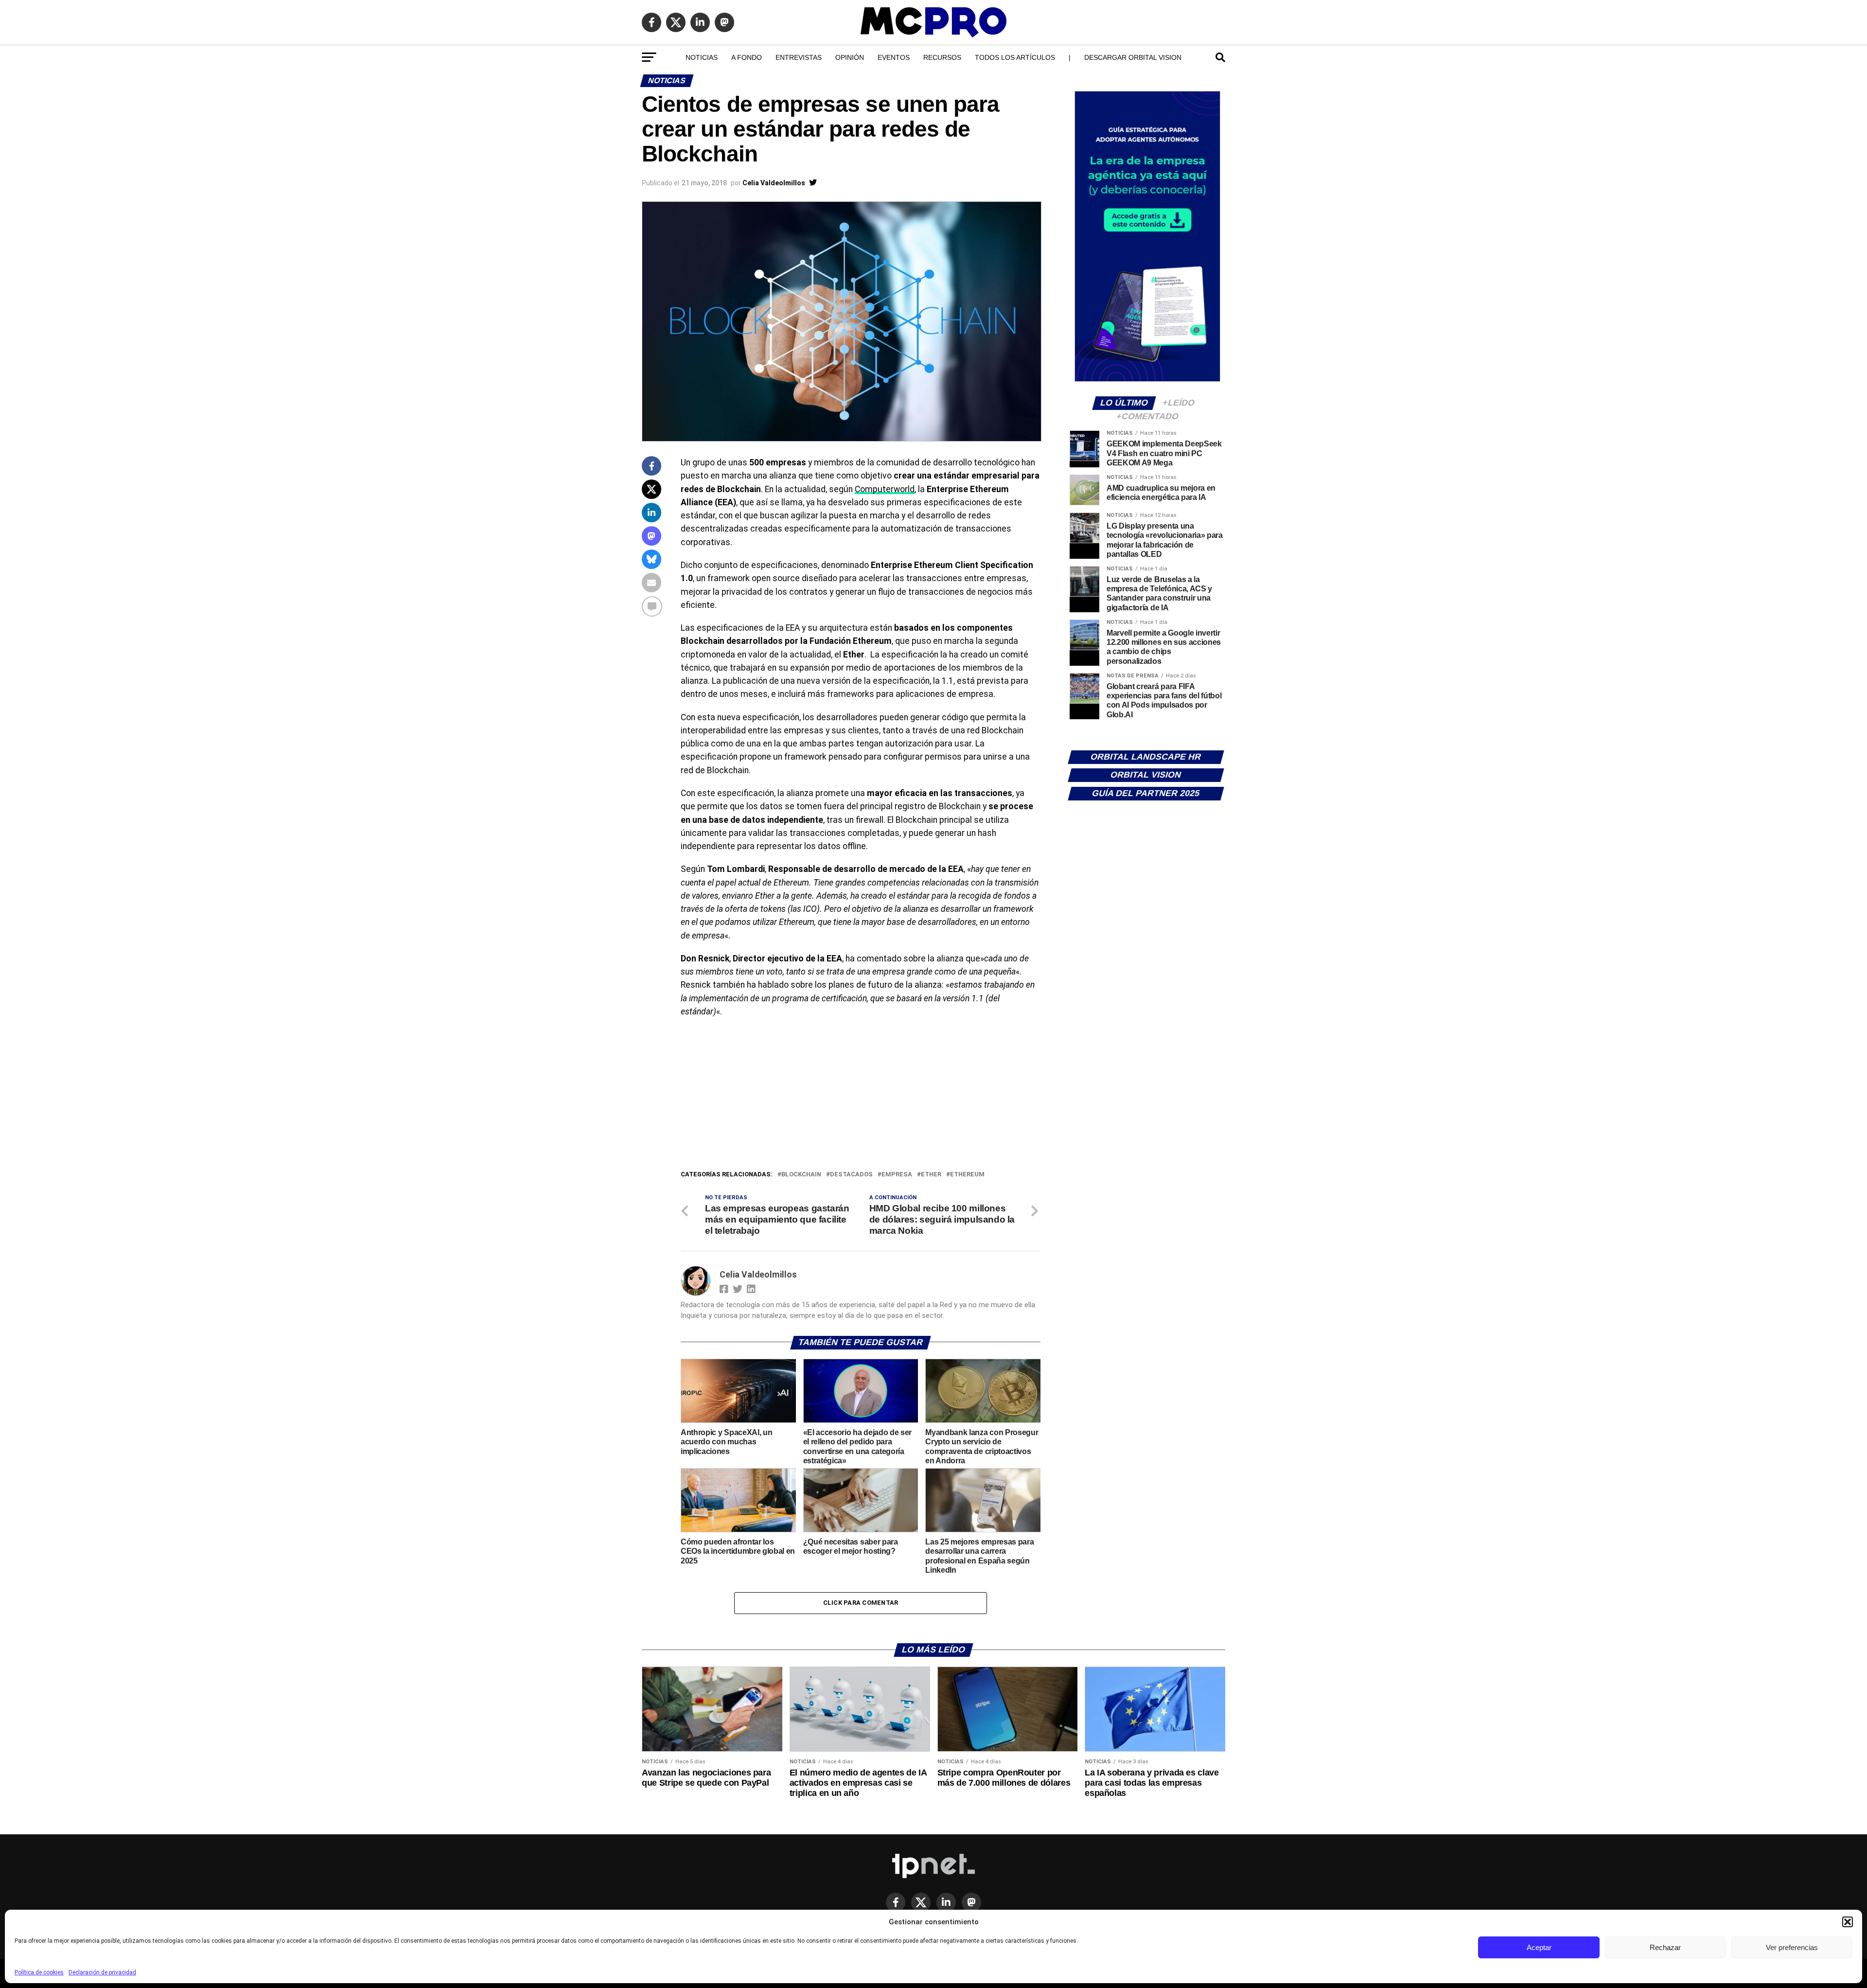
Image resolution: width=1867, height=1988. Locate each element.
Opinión (850, 57)
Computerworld (885, 489)
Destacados (851, 1175)
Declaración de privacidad (102, 1972)
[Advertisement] (861, 1096)
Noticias (702, 57)
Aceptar (1539, 1947)
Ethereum (967, 1175)
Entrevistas (799, 57)
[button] (1848, 1922)
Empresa (897, 1175)
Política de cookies (39, 1972)
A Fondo (747, 57)
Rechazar (1665, 1947)
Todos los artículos (1015, 57)
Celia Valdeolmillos (774, 183)
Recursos (942, 57)
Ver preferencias (1792, 1947)
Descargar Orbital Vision (1133, 57)
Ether (931, 1175)
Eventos (894, 57)
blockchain (801, 1175)
